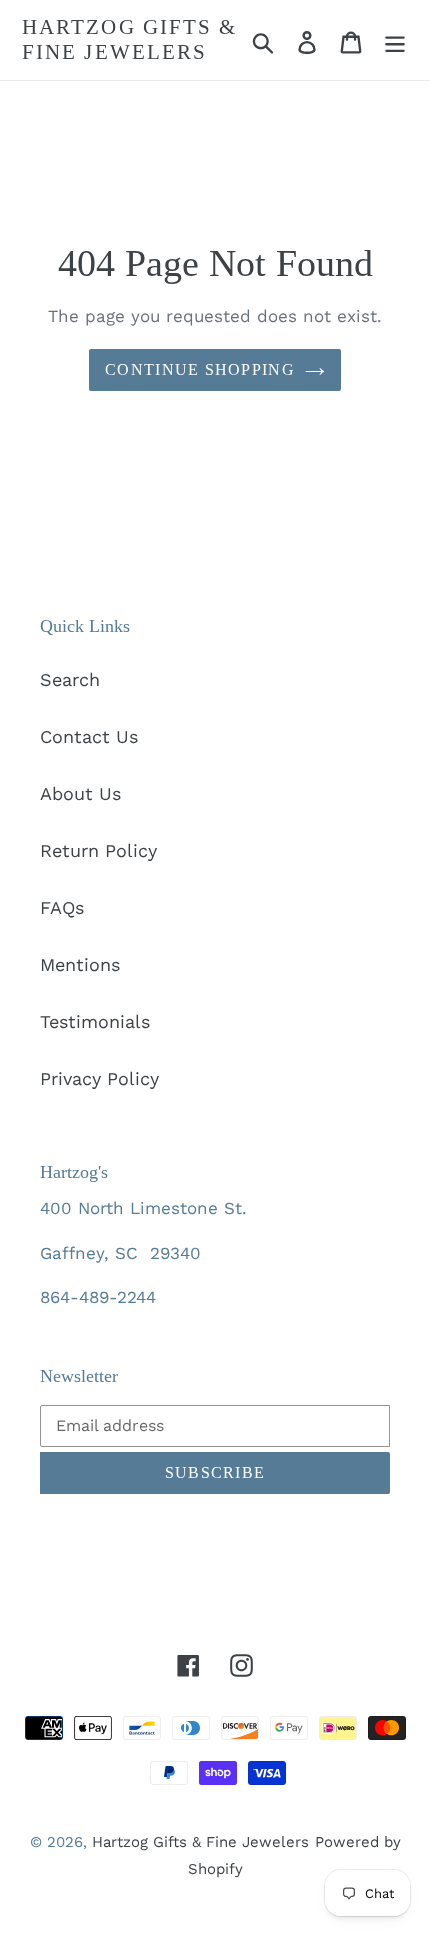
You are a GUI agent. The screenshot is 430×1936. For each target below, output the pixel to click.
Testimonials (95, 1021)
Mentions (80, 964)
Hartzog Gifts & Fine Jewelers (130, 39)
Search (70, 679)
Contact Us (89, 736)
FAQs (62, 907)
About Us (80, 793)
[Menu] (395, 40)
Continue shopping (200, 369)
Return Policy (98, 850)
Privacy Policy (99, 1078)
